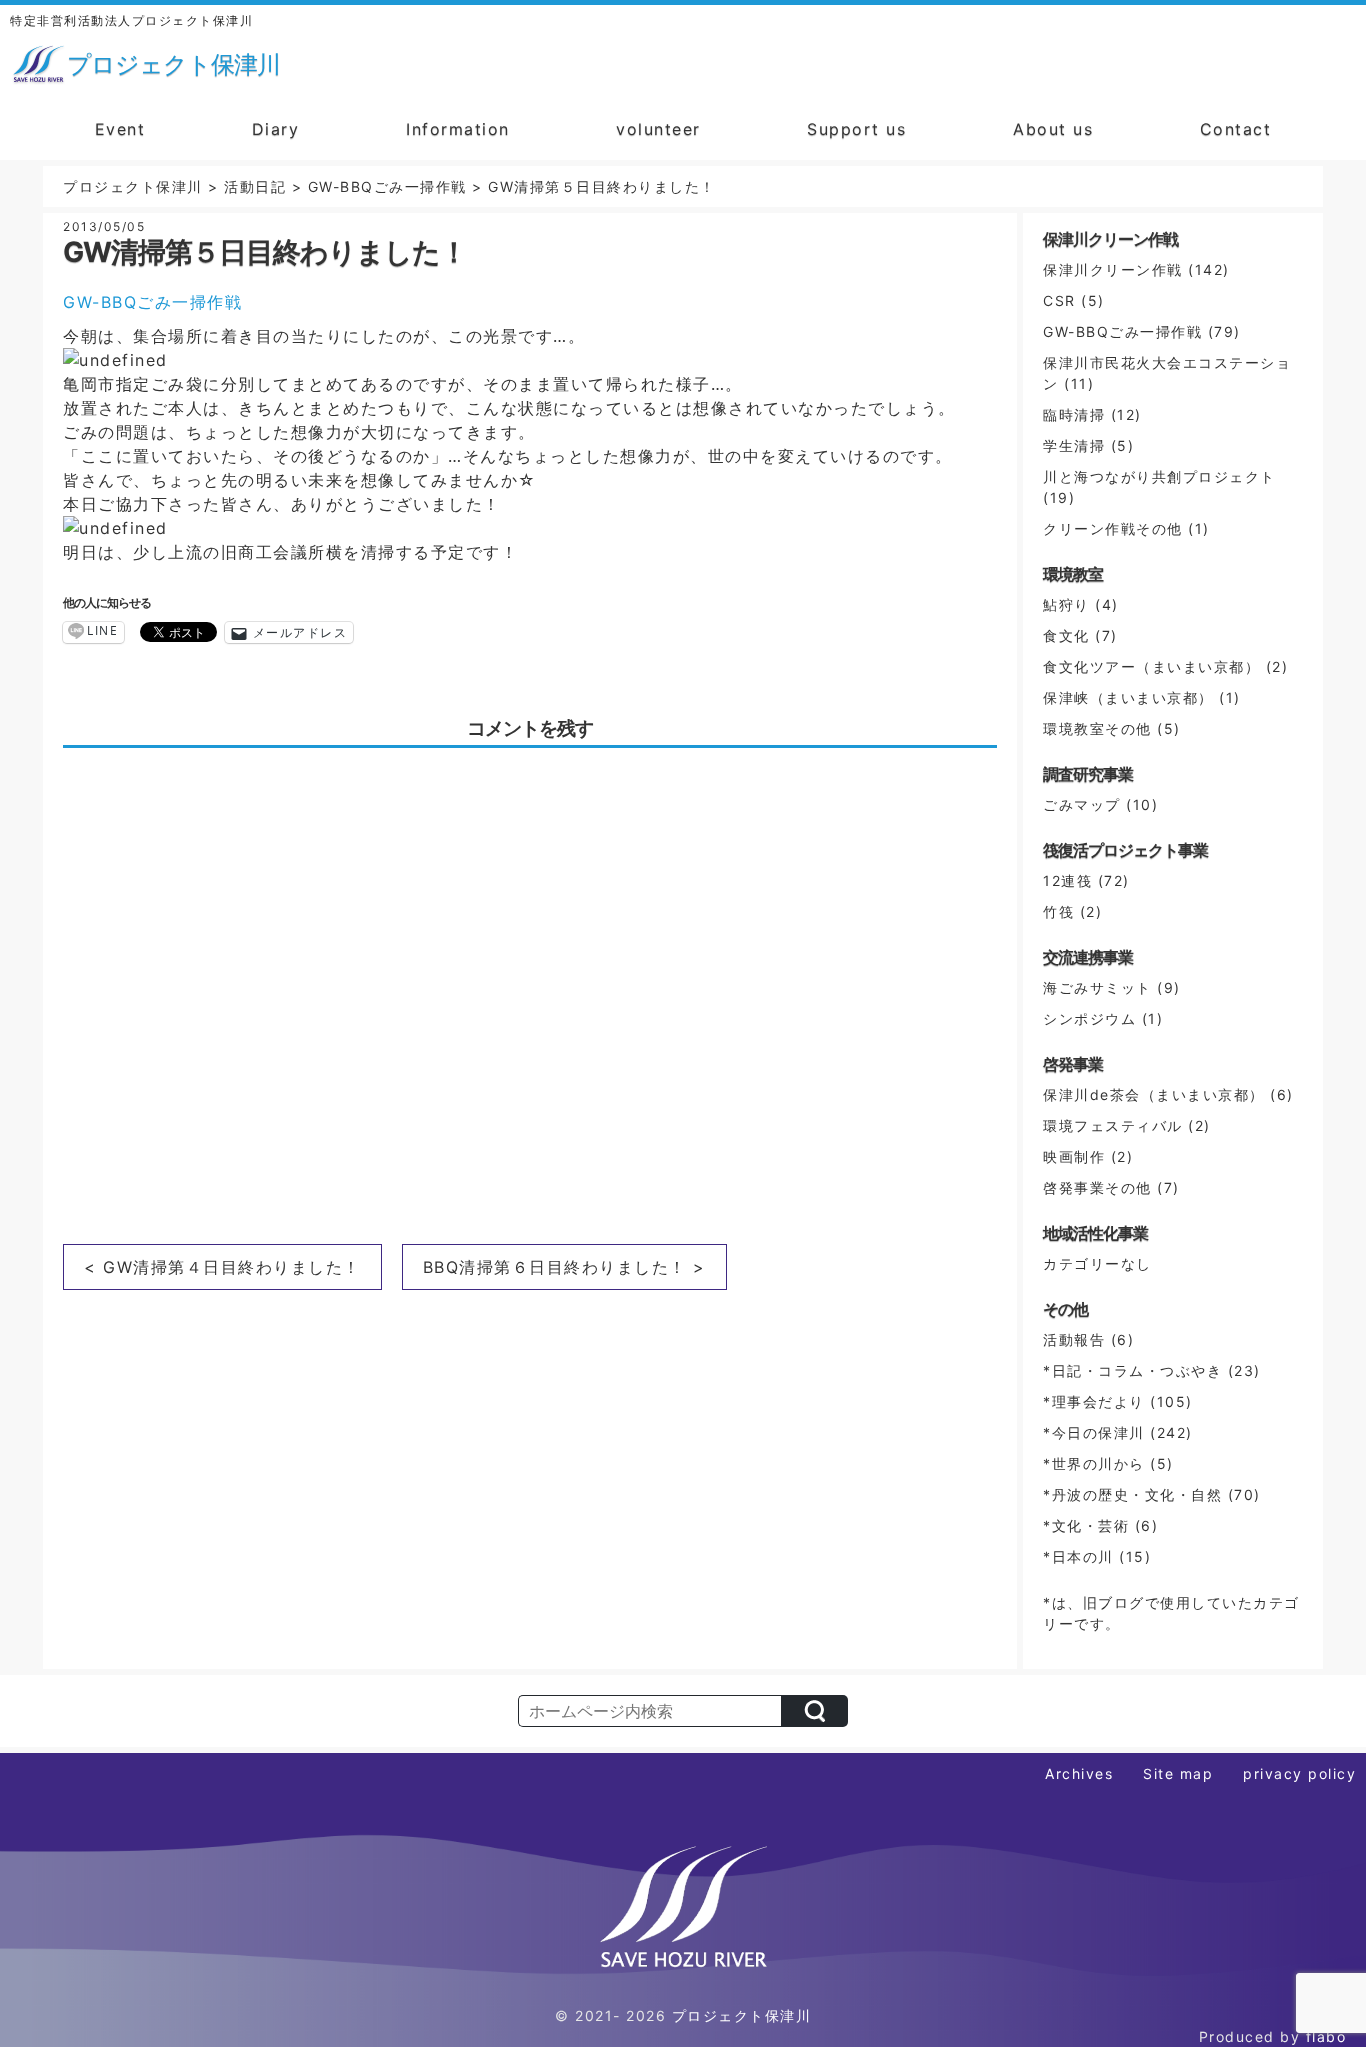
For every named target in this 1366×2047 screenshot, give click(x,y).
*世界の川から (1094, 1463)
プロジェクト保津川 (742, 2015)
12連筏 (1067, 880)
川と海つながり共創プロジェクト (1159, 476)
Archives (1079, 1773)
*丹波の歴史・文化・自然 (1132, 1494)
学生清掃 (1074, 445)
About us (1053, 129)
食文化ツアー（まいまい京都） (1151, 666)
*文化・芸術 (1086, 1525)
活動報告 (1074, 1339)
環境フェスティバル (1113, 1125)
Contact (1236, 129)
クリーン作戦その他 (1113, 528)
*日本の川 (1078, 1556)
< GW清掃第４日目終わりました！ (222, 1267)
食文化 (1066, 635)
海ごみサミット (1097, 987)
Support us (856, 129)
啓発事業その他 (1097, 1187)
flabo (1326, 2036)
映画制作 (1074, 1156)
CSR (1059, 300)
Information (458, 129)
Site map (1178, 1773)
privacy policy (1299, 1773)
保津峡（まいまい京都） (1128, 697)
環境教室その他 (1097, 728)
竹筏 (1058, 911)
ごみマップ (1082, 804)
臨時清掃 (1074, 414)
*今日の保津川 (1094, 1432)
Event (120, 129)
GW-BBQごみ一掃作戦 (152, 302)
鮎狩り (1066, 604)
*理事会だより (1094, 1401)
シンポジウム (1089, 1018)
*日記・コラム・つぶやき (1132, 1370)
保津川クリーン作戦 (1113, 269)
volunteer (658, 129)
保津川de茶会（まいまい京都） (1154, 1094)
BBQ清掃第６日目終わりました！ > (564, 1267)
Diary (276, 129)
